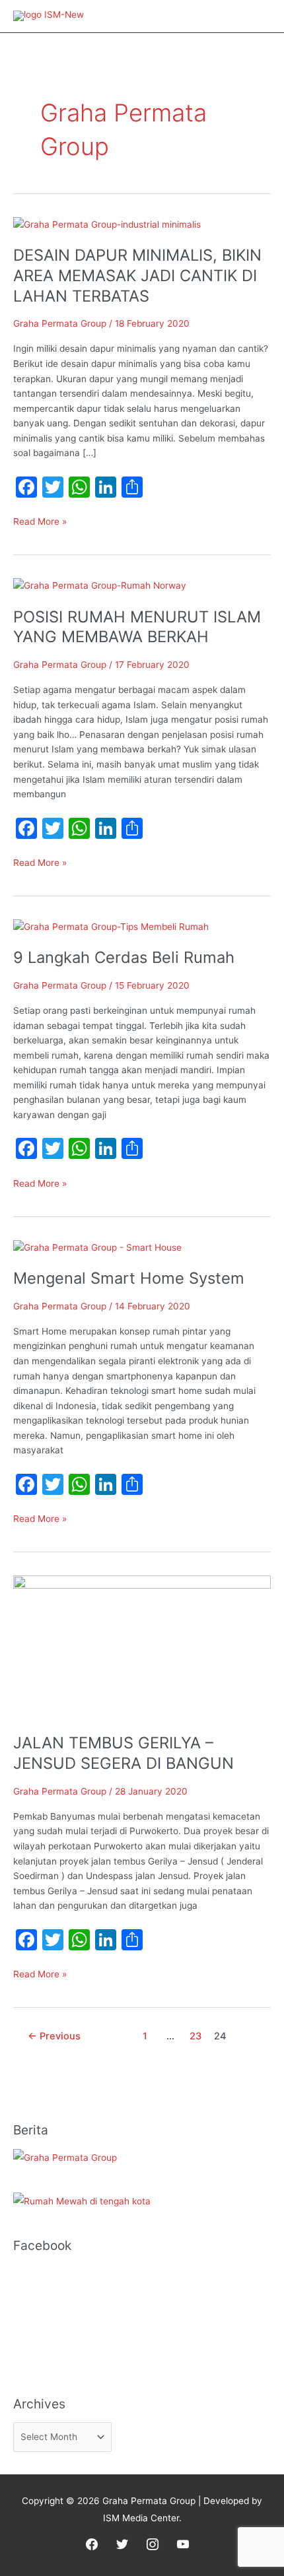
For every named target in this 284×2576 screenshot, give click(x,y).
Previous (54, 2036)
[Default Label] (183, 2544)
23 (195, 2036)
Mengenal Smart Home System (129, 1278)
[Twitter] (122, 2544)
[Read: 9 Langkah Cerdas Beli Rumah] (111, 926)
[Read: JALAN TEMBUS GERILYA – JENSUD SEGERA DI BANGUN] (142, 1647)
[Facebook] (92, 2544)
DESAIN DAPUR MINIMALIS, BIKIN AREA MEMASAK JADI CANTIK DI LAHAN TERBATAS (137, 276)
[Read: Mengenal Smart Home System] (97, 1247)
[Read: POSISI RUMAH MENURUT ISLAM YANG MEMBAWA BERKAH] (100, 585)
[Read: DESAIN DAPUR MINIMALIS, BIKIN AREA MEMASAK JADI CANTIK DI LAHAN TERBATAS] (107, 224)
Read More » (40, 520)
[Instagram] (153, 2544)
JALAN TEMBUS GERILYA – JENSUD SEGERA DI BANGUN (124, 1753)
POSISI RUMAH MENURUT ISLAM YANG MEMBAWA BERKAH (137, 627)
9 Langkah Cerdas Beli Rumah (124, 957)
